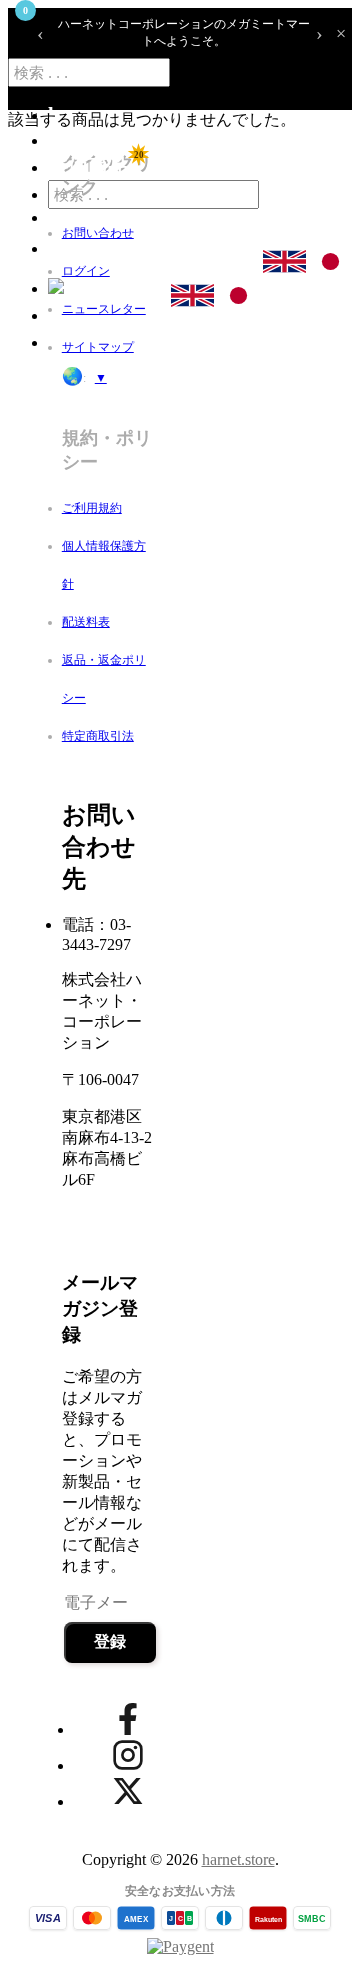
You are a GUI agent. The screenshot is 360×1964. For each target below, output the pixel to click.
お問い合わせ (98, 233)
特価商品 (88, 166)
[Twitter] (128, 1791)
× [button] (341, 33)
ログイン (86, 271)
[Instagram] (128, 1755)
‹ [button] (40, 33)
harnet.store (238, 1859)
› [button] (319, 33)
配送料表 (86, 622)
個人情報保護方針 (104, 565)
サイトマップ (98, 347)
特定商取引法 (98, 736)
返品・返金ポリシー (104, 679)
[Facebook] (128, 1719)
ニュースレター (104, 309)
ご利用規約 (92, 508)
